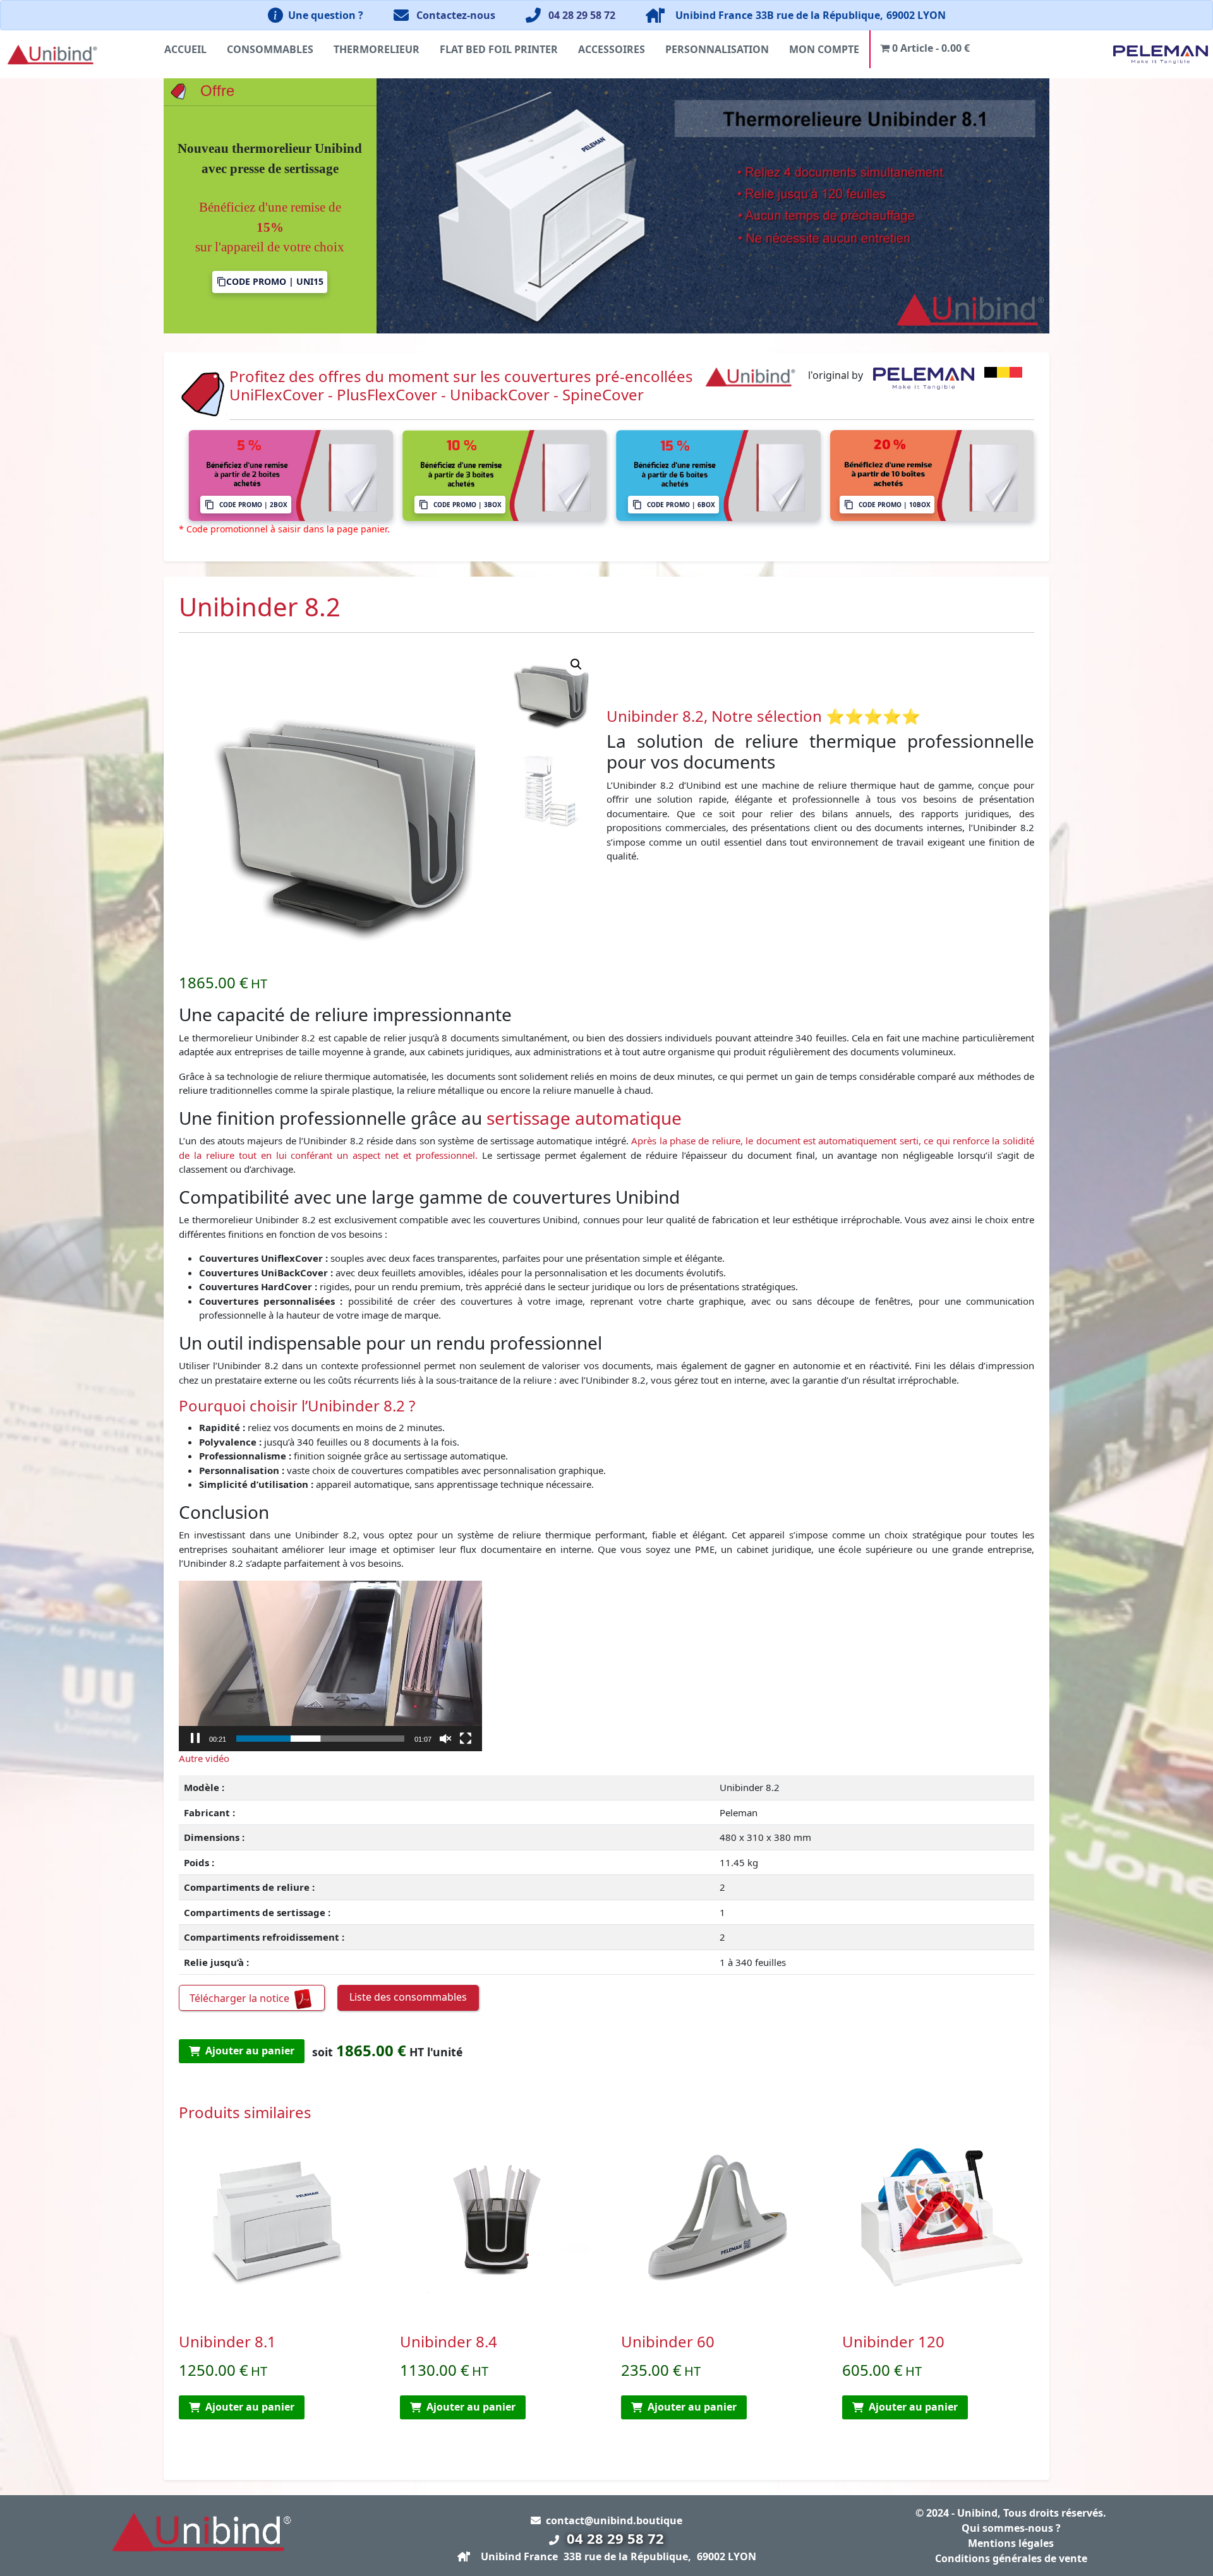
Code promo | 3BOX (468, 505)
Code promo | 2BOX (253, 505)
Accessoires (612, 49)
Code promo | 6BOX (681, 505)
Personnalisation (717, 49)
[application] (330, 1666)
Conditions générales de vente (1011, 2558)
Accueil (185, 49)
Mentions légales (1011, 2543)
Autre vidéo (204, 1758)
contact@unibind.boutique (614, 2520)
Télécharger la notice (241, 1998)
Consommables (270, 49)
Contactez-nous (456, 15)
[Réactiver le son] (445, 1739)
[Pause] (195, 1739)
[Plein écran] (466, 1739)
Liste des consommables (408, 1997)
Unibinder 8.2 (655, 716)
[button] (576, 664)
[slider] (320, 1739)
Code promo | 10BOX (895, 505)
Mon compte (824, 49)
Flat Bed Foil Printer (499, 49)
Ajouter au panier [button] (250, 2407)
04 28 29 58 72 (582, 15)
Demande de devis (270, 259)
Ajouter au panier (250, 2051)
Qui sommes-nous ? (1011, 2528)
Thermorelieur (377, 49)
